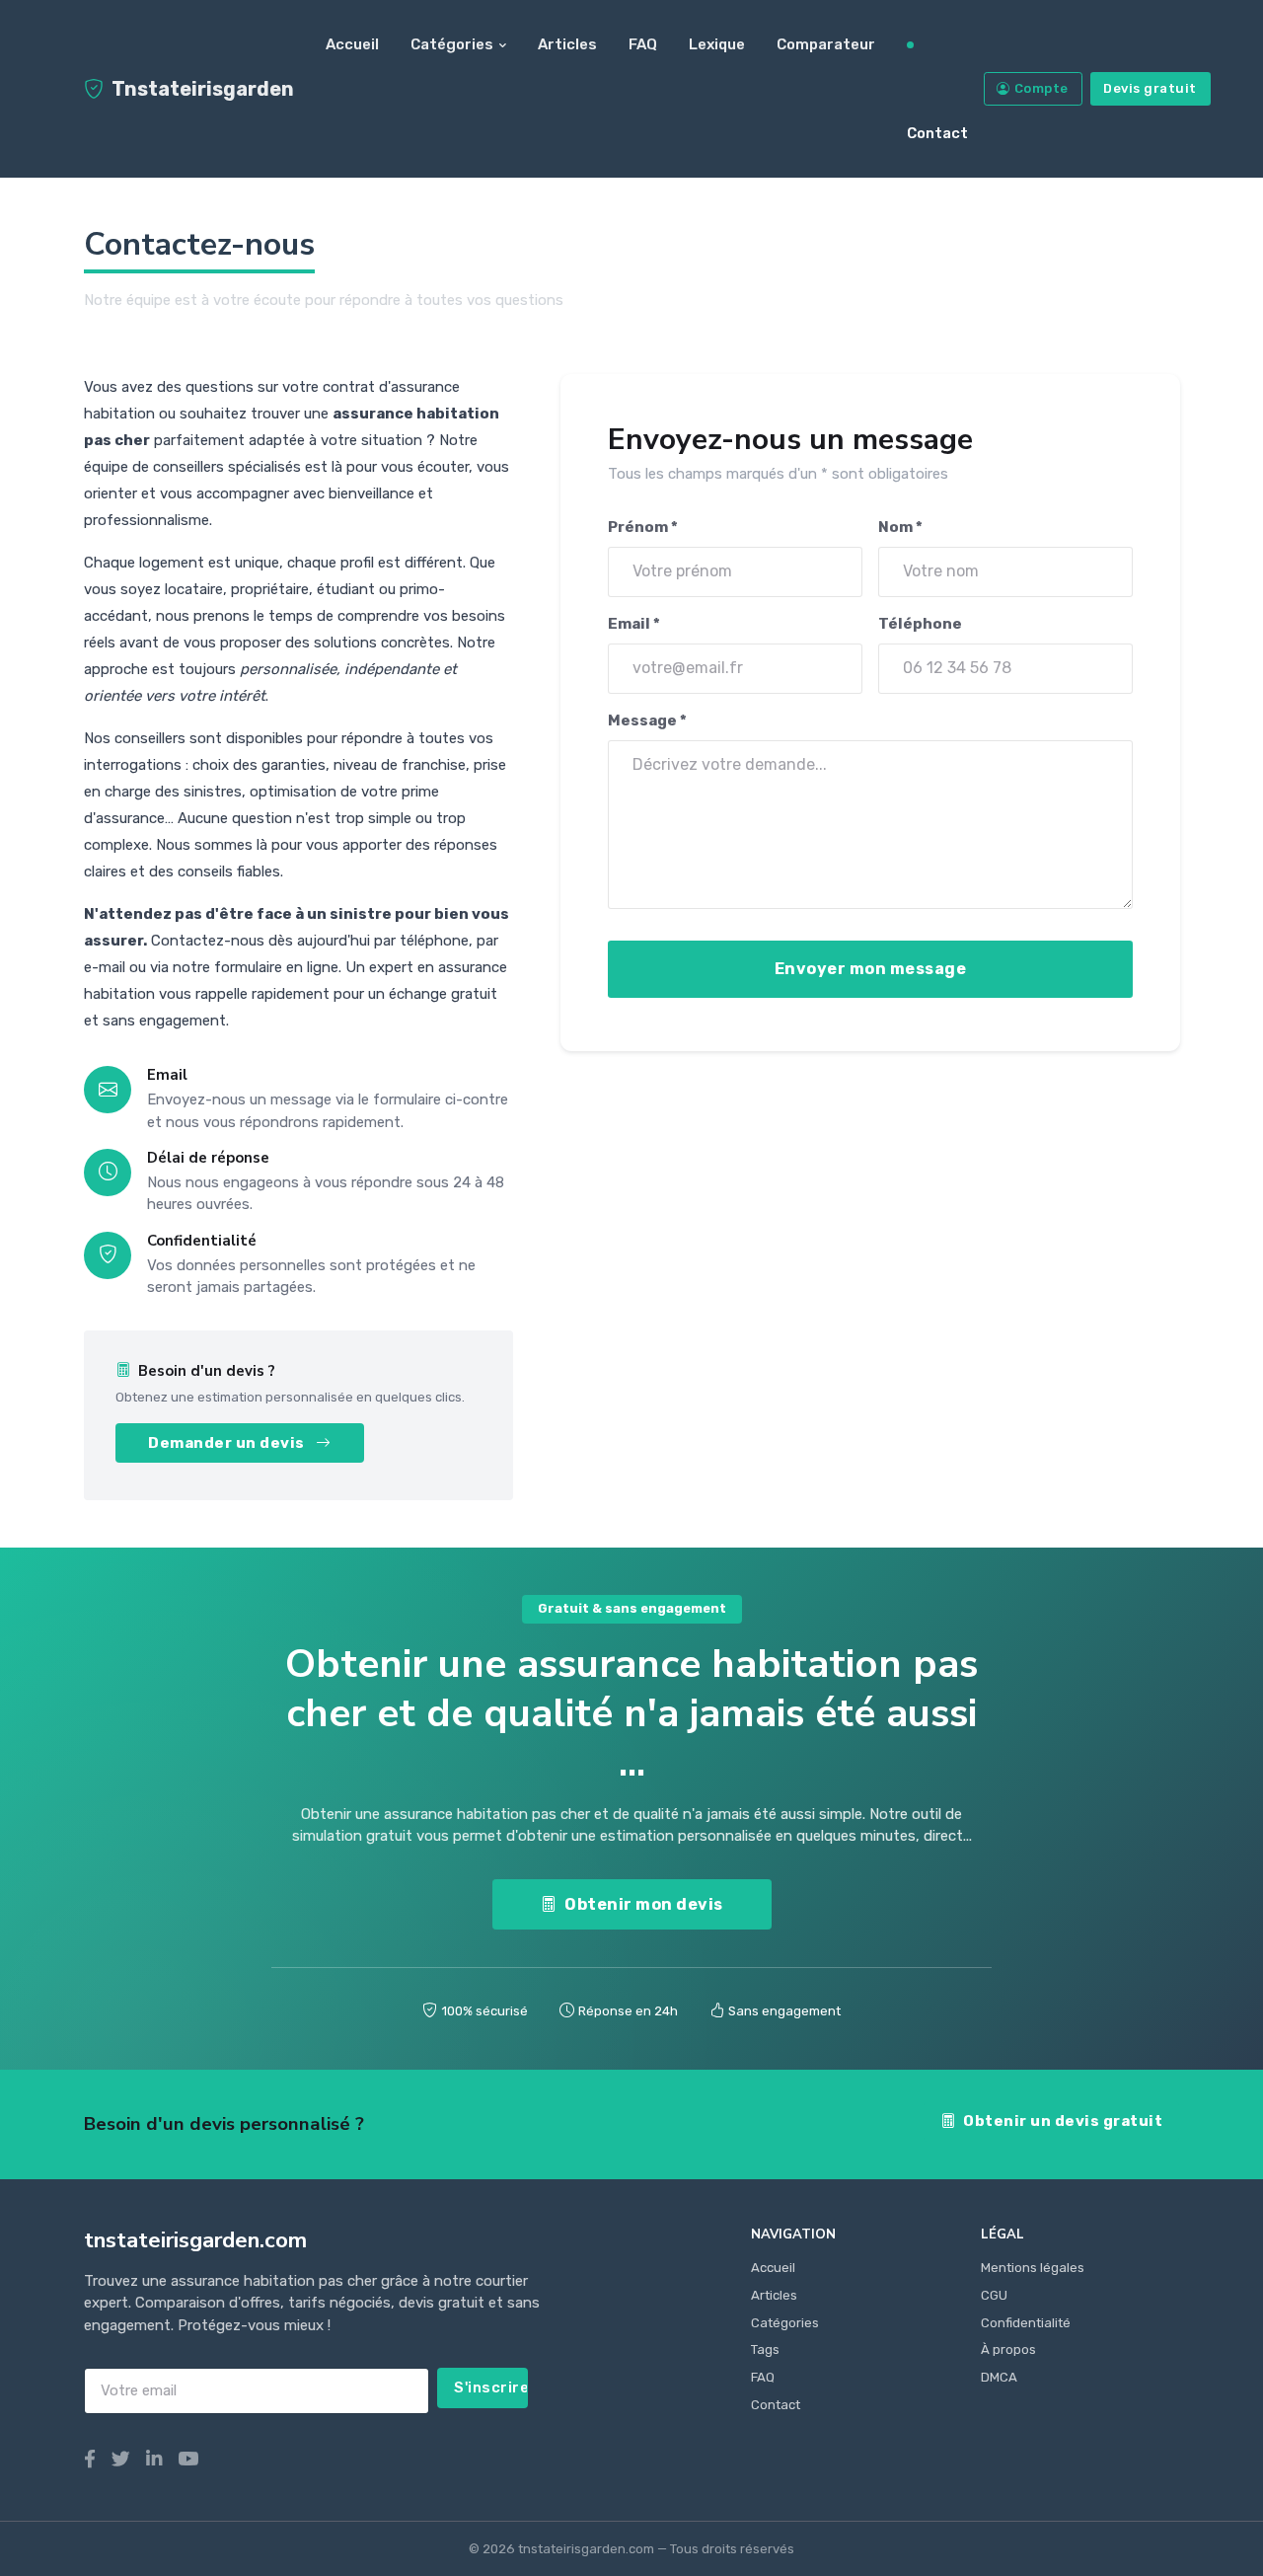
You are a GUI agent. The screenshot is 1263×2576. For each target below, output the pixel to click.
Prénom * (643, 527)
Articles (567, 44)
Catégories (452, 44)
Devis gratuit (1150, 88)
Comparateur (826, 44)
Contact (937, 133)
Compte (1041, 88)
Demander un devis (228, 1443)
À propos (1008, 2349)
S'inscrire (491, 2387)
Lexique (717, 44)
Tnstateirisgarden (203, 89)
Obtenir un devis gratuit (1063, 2121)
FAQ (643, 44)
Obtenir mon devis (644, 1904)
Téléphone (919, 624)
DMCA (999, 2377)
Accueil (352, 44)
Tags (765, 2349)
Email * (634, 624)
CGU (994, 2295)
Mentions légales (1033, 2268)
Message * (647, 720)
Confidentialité (1026, 2323)
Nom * (899, 527)
